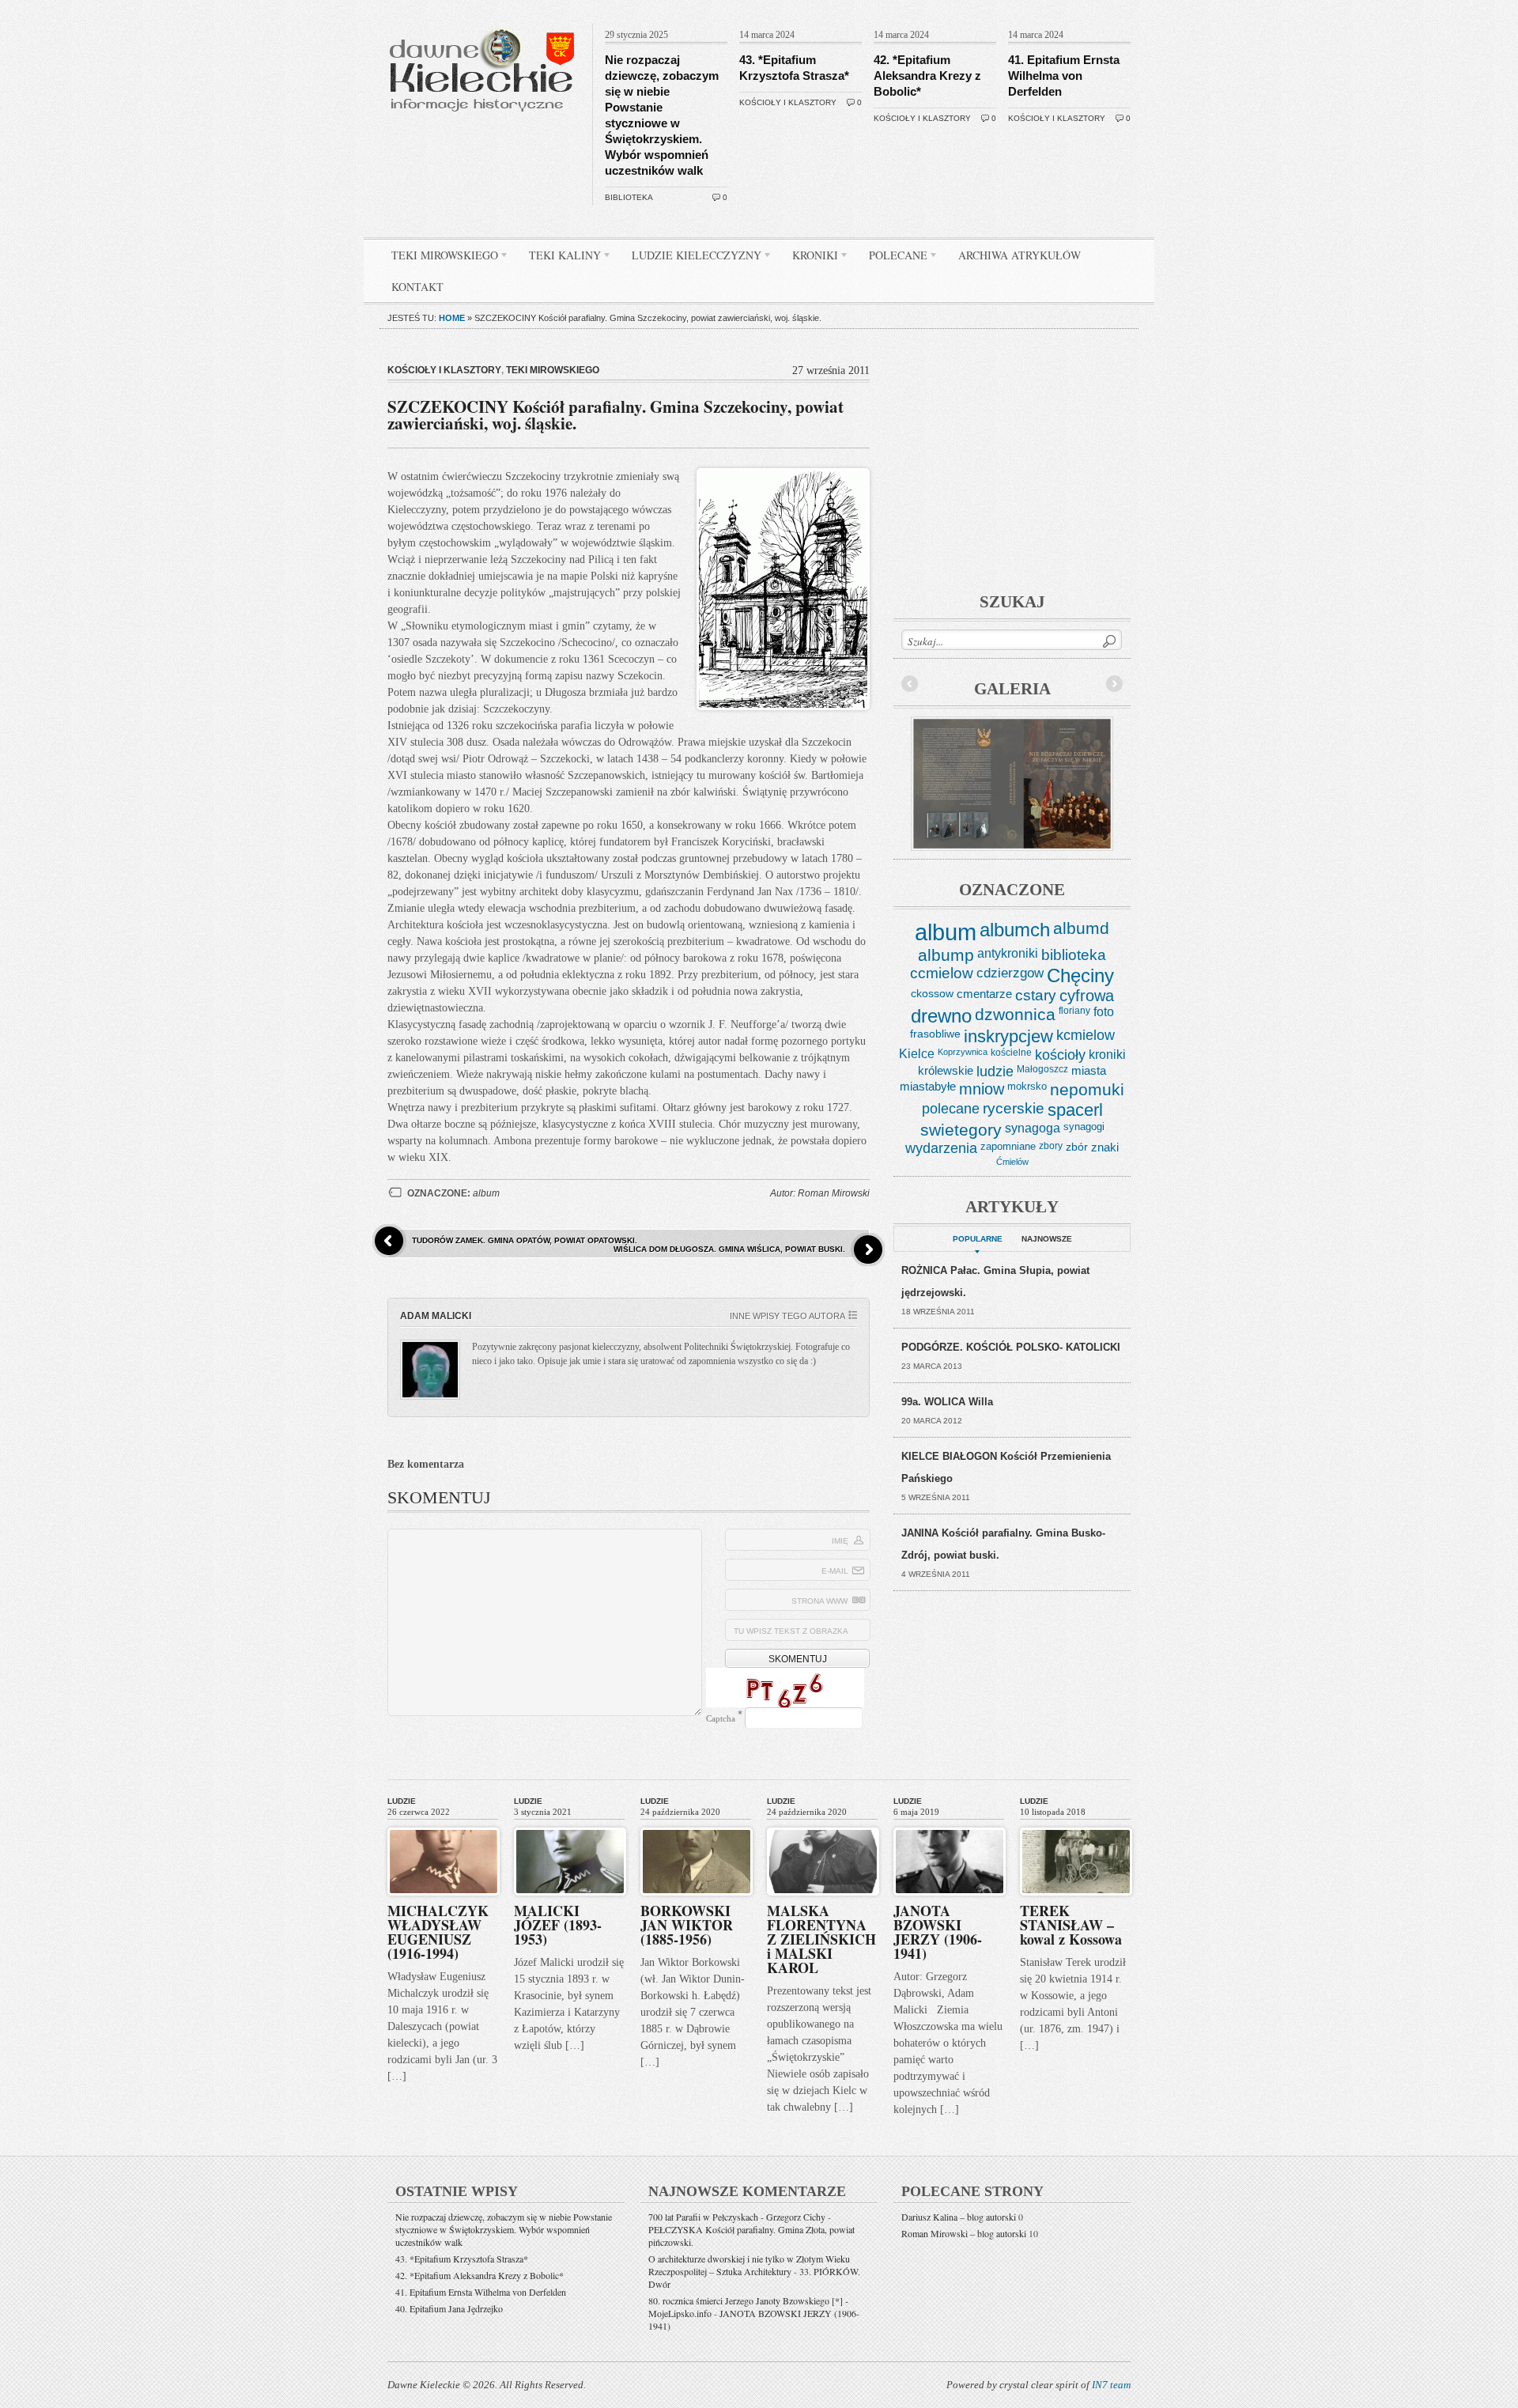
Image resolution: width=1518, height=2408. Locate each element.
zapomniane (1008, 1146)
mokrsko (1027, 1086)
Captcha (721, 1718)
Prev (910, 684)
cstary (1036, 995)
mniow (982, 1089)
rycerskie (1014, 1108)
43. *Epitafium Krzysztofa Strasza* (462, 2259)
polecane (951, 1108)
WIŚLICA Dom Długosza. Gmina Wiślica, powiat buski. (729, 1249)
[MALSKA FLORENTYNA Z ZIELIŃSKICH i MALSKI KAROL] (823, 1824)
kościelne (1011, 1053)
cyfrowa (1087, 996)
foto (1104, 1012)
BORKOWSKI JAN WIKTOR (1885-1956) (687, 1925)
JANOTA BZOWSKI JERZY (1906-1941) (938, 1932)
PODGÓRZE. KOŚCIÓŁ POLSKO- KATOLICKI (1011, 1347)
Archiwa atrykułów (1020, 255)
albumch (1015, 930)
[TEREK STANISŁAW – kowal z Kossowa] (1076, 1824)
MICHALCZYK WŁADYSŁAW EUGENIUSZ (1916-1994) (438, 1932)
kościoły (1060, 1055)
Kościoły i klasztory (788, 102)
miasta (1089, 1070)
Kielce (917, 1054)
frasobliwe (935, 1034)
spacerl (1075, 1110)
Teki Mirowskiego (439, 258)
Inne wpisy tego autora (787, 1316)
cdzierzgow (1010, 973)
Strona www (819, 1601)
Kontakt (417, 287)
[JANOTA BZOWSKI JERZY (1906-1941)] (950, 1824)
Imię (840, 1541)
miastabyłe (928, 1087)
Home (452, 318)
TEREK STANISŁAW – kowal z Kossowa (1071, 1925)
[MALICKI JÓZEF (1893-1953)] (570, 1824)
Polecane (892, 258)
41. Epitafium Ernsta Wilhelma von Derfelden (1064, 76)
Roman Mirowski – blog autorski (964, 2233)
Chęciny (1080, 975)
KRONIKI (809, 258)
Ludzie (402, 1801)
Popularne (978, 1239)
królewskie (946, 1070)
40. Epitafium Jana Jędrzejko (449, 2308)
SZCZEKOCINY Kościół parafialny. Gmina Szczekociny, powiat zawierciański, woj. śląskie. (616, 415)
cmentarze (984, 994)
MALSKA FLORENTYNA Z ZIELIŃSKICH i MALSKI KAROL (821, 1939)
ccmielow (942, 973)
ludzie (995, 1072)
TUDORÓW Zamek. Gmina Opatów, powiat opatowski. (525, 1240)
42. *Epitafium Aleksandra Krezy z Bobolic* (927, 76)
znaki (1105, 1147)
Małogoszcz (1042, 1069)
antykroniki (1008, 953)
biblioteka (629, 197)
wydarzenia (941, 1148)
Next (1114, 684)
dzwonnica (1015, 1015)
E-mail (835, 1571)
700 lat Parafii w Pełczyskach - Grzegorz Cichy (737, 2217)
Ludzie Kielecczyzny (691, 258)
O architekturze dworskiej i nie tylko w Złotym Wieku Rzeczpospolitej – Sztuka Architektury (749, 2265)
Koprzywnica (963, 1052)
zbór (1077, 1147)
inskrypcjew (1008, 1037)
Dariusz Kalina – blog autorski (959, 2217)
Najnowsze (1047, 1239)
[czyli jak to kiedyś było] (485, 21)
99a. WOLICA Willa (947, 1402)
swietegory (961, 1130)
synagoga (1033, 1128)
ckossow (932, 993)
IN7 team (1111, 2385)
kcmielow (1086, 1035)
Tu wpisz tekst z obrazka (791, 1631)
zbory (1051, 1146)
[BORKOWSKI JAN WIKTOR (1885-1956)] (697, 1824)
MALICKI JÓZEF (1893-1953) (558, 1925)
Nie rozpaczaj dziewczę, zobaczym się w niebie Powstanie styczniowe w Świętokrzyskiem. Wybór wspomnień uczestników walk (504, 2229)
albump (946, 955)
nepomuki (1087, 1090)
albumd (1081, 928)
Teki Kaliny (559, 258)
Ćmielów (1012, 1162)
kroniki (1107, 1054)
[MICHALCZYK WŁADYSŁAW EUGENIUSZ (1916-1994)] (444, 1824)
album (486, 1193)
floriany (1074, 1011)
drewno (941, 1016)
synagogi (1084, 1127)
